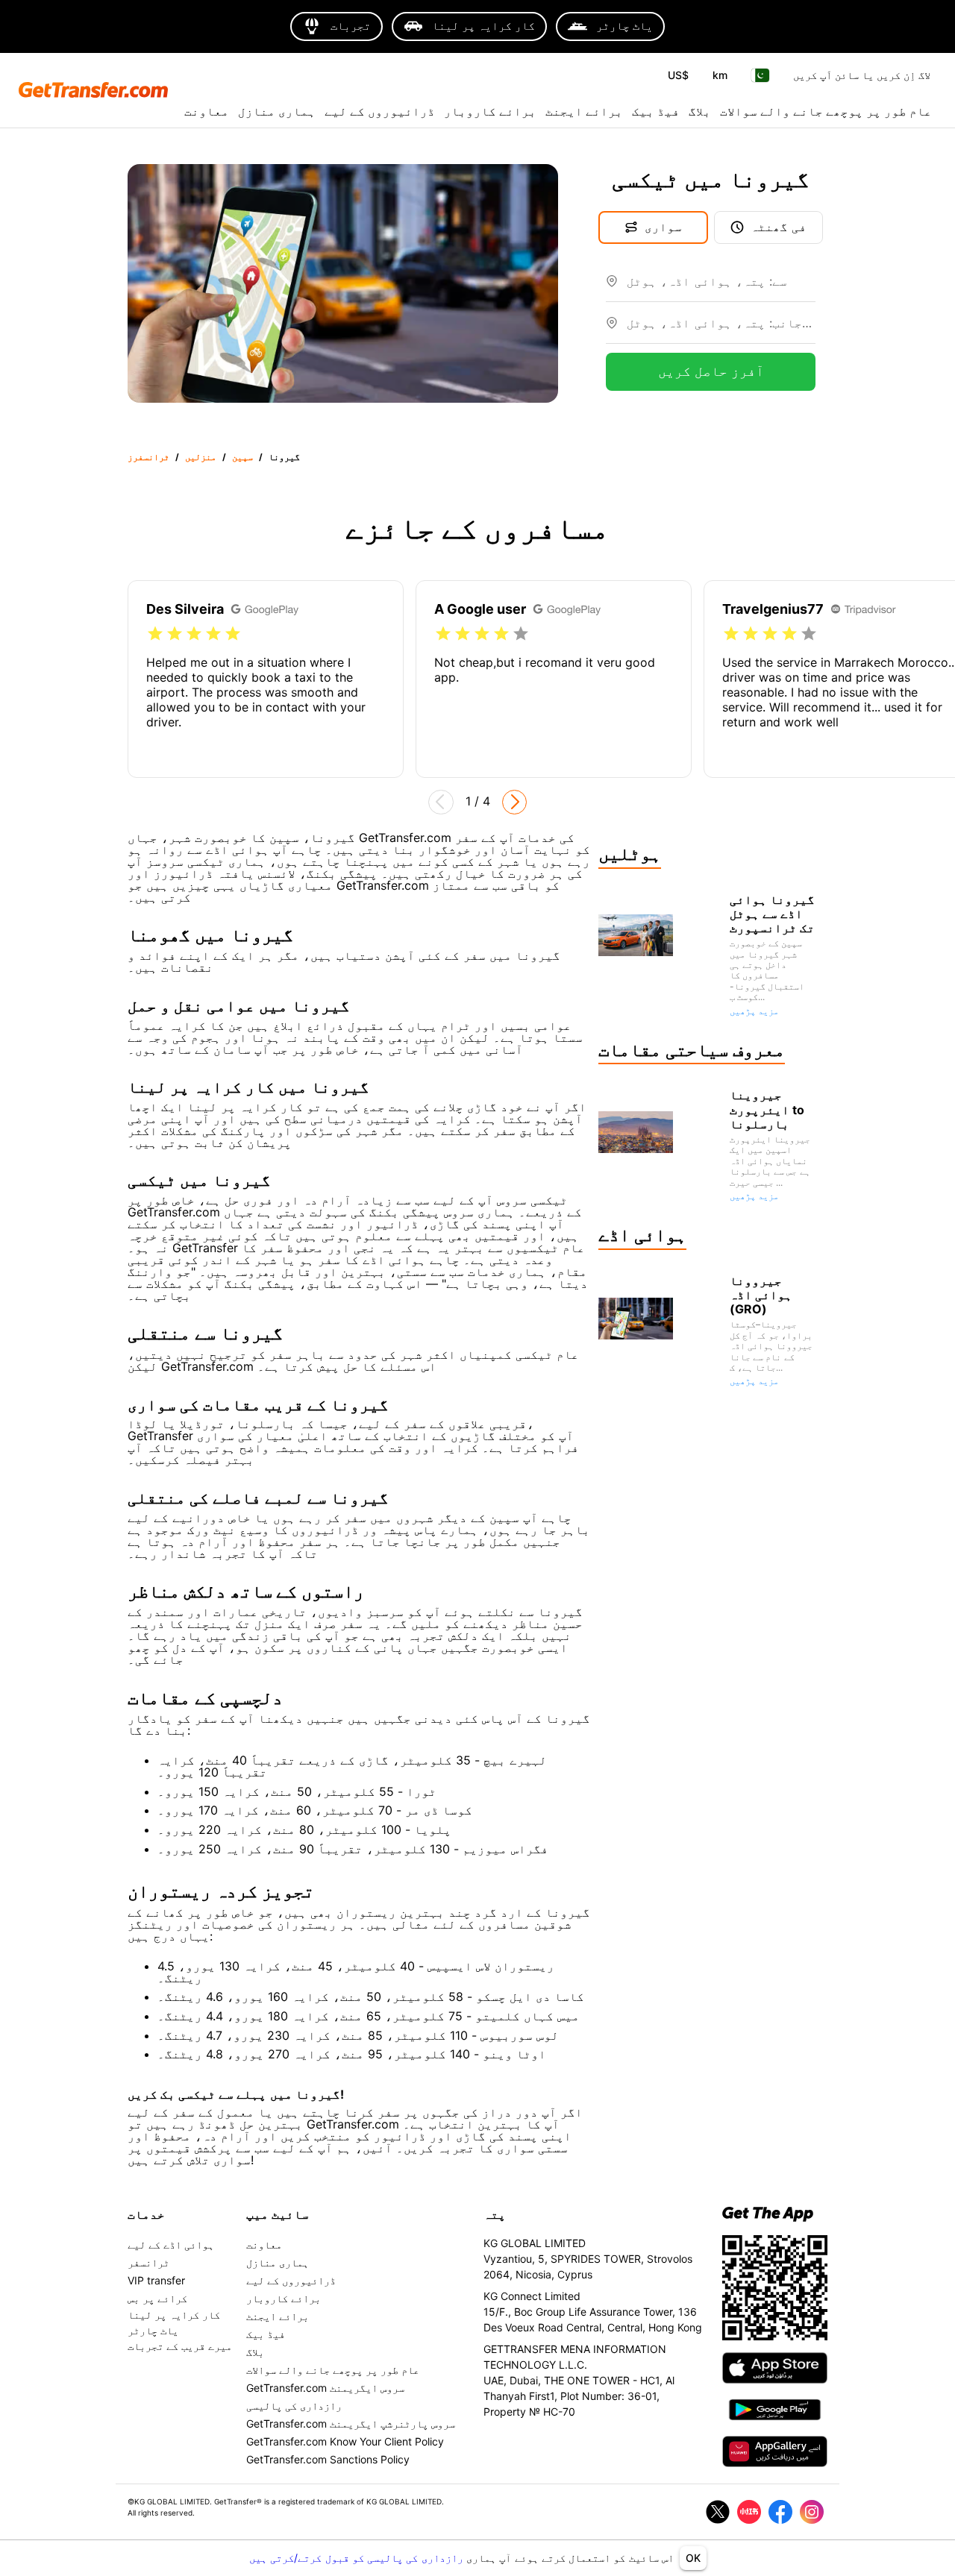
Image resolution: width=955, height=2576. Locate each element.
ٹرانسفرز (148, 457)
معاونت (207, 111)
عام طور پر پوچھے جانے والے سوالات (826, 111)
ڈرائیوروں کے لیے (380, 111)
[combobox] (721, 287)
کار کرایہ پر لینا (174, 2315)
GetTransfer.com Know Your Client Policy (345, 2441)
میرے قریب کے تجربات (180, 2346)
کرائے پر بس (157, 2298)
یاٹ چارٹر (153, 2330)
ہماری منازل (277, 111)
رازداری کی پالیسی (294, 2406)
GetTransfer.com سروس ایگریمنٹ (325, 2388)
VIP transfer (156, 2280)
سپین (242, 457)
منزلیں (201, 457)
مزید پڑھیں (754, 1011)
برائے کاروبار (490, 111)
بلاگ (700, 111)
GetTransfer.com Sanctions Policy (328, 2459)
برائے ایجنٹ (584, 111)
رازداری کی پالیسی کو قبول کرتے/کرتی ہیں (358, 2558)
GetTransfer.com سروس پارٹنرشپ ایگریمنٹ (351, 2423)
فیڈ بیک (656, 111)
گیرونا (284, 457)
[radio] (155, 634)
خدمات (146, 2214)
